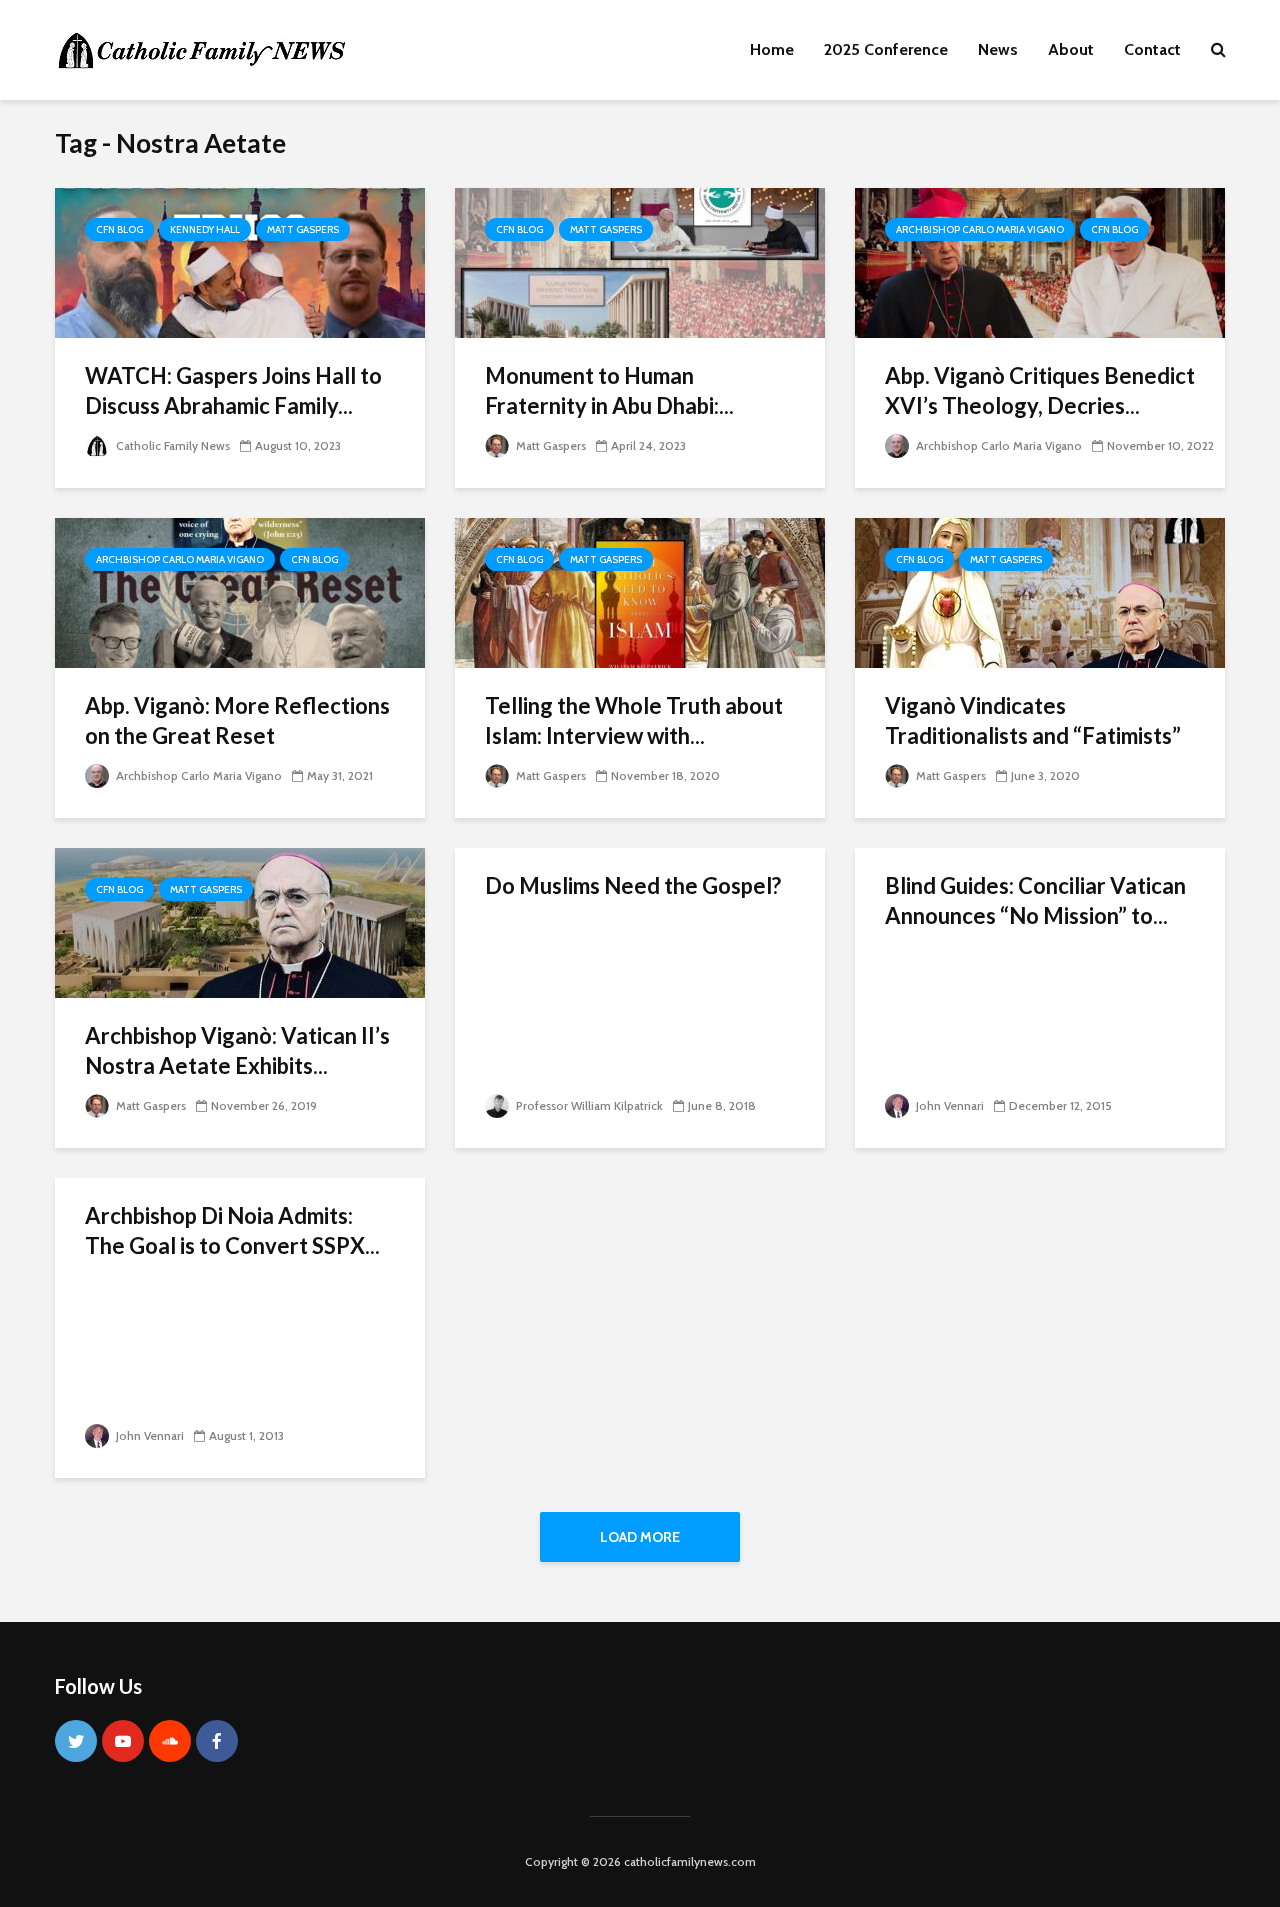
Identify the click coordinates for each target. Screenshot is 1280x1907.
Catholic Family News (171, 445)
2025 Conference (886, 49)
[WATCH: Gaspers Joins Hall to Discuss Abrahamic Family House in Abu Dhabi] (240, 261)
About (1071, 49)
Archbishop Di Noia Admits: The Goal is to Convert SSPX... (232, 1230)
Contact (1152, 49)
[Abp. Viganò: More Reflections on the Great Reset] (240, 591)
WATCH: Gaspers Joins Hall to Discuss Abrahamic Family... (233, 390)
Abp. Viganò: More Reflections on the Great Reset (237, 720)
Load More (640, 1537)
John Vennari (948, 1105)
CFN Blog (119, 229)
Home (772, 49)
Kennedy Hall (205, 229)
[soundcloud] (170, 1741)
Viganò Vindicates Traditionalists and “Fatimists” (1033, 720)
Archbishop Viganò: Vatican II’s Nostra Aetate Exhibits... (237, 1050)
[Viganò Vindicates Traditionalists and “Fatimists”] (1040, 591)
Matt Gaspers (303, 229)
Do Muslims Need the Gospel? (633, 885)
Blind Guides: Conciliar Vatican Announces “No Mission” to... (1035, 900)
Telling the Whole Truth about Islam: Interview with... (634, 720)
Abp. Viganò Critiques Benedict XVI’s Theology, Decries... (1040, 390)
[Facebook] (217, 1741)
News (998, 49)
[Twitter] (76, 1741)
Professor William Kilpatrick (588, 1105)
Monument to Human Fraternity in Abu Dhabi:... (609, 390)
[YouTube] (123, 1741)
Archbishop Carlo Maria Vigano (980, 229)
